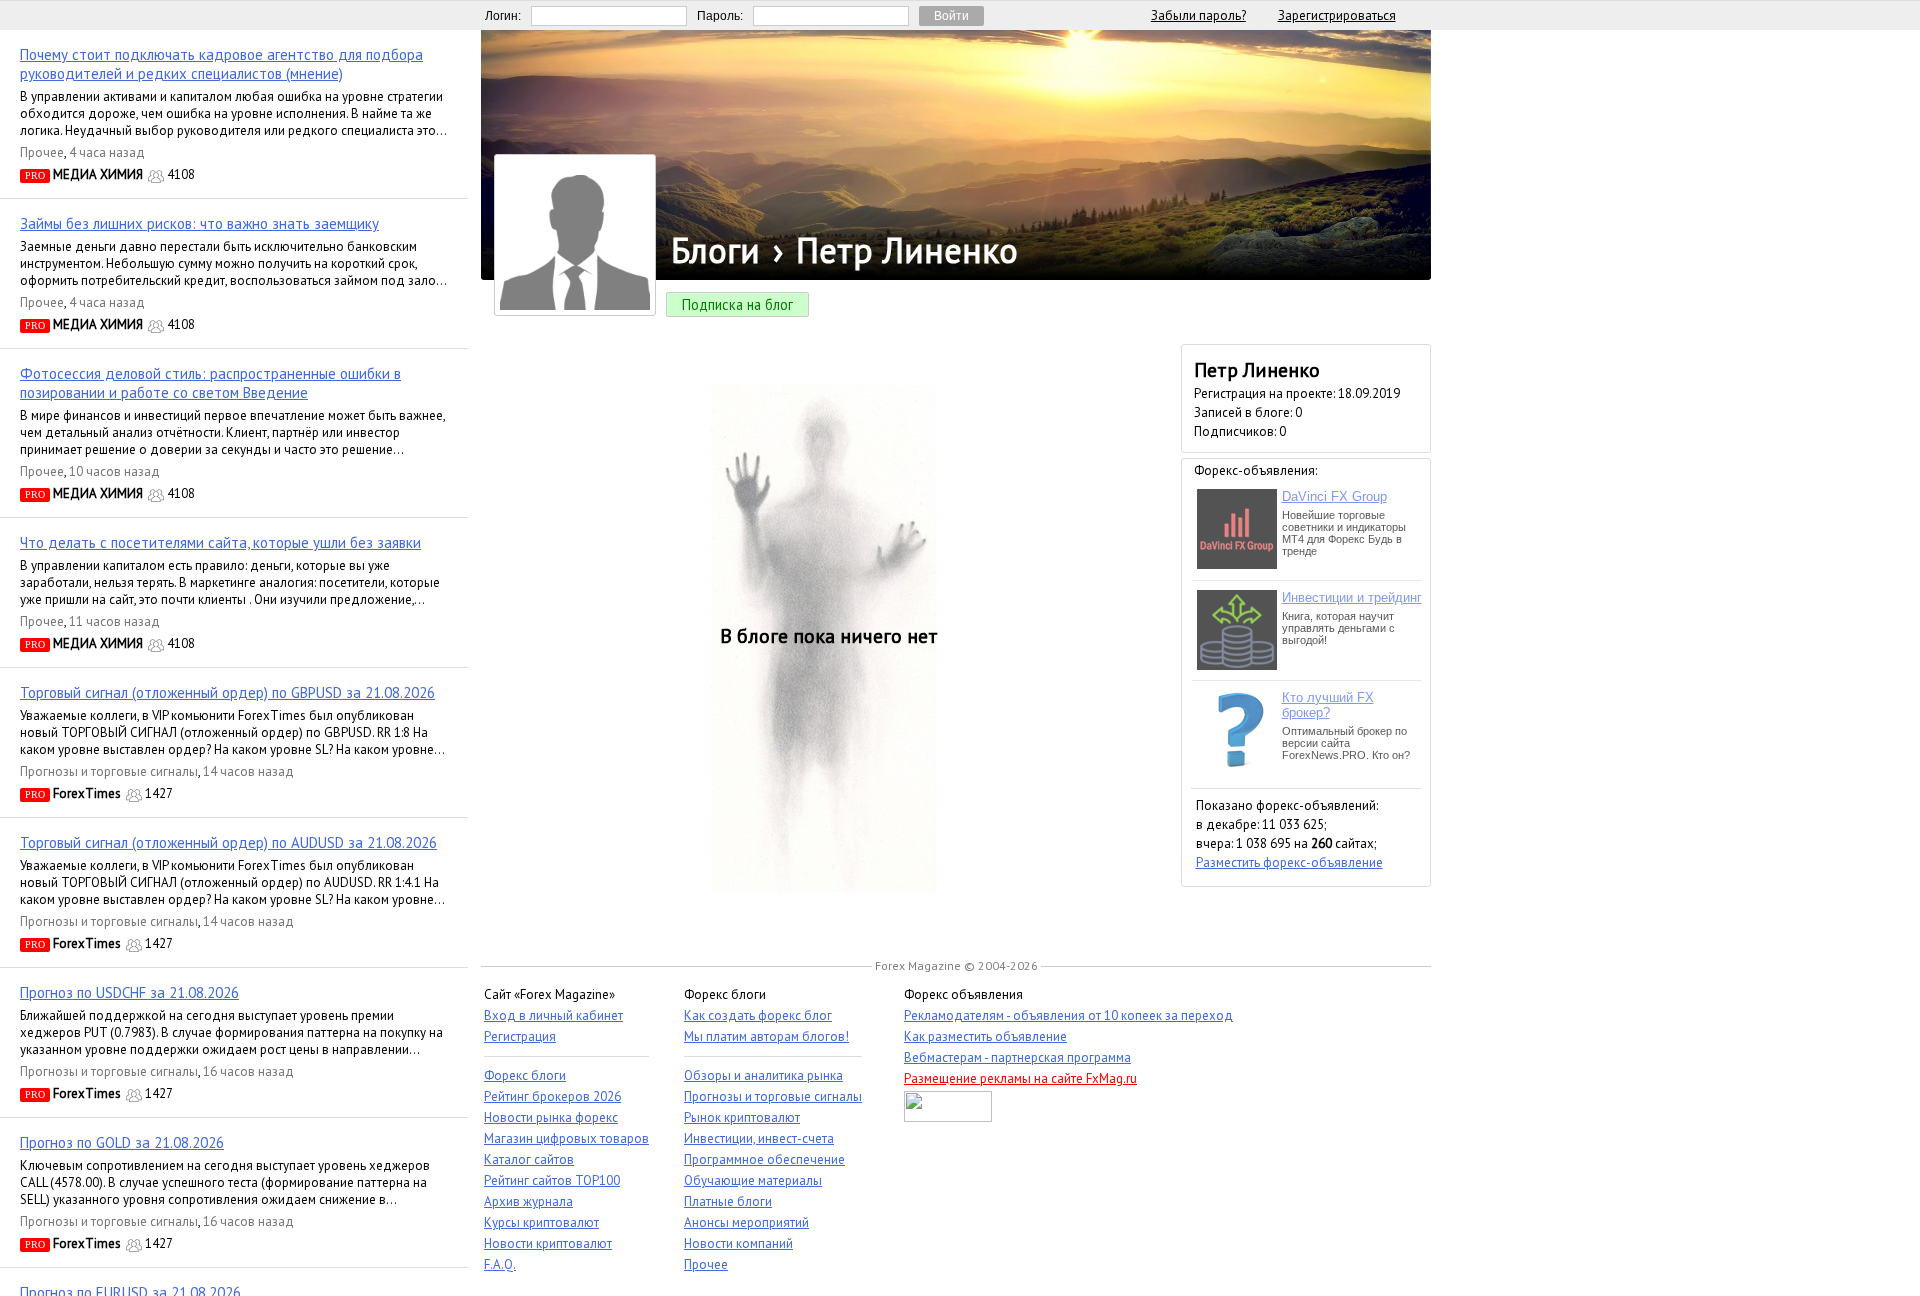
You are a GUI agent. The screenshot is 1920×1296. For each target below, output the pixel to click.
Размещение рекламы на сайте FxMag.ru (1020, 1078)
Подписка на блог (737, 304)
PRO (35, 175)
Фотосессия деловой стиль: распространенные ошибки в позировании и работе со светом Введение (210, 383)
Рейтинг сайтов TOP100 (552, 1180)
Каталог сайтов (529, 1159)
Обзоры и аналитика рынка (763, 1075)
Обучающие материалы (753, 1180)
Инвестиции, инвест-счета (759, 1138)
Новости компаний (738, 1243)
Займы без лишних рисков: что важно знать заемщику (199, 223)
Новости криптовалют (548, 1243)
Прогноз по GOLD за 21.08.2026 (122, 1142)
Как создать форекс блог (758, 1015)
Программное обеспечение (764, 1159)
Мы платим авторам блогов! (766, 1036)
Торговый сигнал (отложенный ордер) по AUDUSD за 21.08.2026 (228, 842)
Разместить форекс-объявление (1289, 862)
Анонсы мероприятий (746, 1222)
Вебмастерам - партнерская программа (1017, 1057)
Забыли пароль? (1198, 15)
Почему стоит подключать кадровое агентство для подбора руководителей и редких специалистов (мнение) (221, 64)
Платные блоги (728, 1201)
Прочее (42, 152)
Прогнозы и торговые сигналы (109, 771)
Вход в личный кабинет (553, 1015)
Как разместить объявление (985, 1036)
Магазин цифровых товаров (566, 1138)
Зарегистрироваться (1337, 15)
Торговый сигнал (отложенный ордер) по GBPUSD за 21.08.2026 (227, 692)
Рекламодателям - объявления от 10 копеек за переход (1068, 1015)
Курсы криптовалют (541, 1222)
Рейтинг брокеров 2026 (552, 1096)
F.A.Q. (500, 1264)
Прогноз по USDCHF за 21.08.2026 (129, 992)
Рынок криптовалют (742, 1117)
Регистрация (520, 1036)
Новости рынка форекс (551, 1117)
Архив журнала (528, 1201)
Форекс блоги (525, 1075)
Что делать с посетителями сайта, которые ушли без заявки (220, 542)
